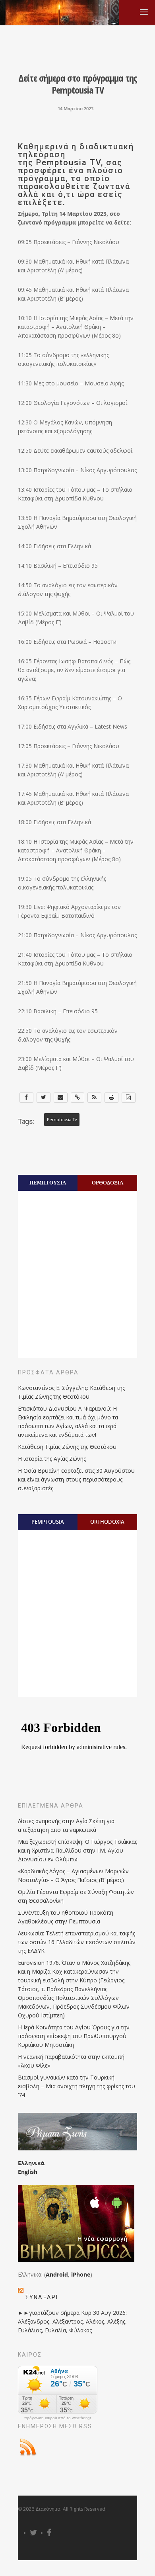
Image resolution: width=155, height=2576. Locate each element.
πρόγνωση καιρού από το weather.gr (58, 2418)
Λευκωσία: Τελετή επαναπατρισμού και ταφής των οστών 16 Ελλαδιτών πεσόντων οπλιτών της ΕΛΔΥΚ (77, 1942)
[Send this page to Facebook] (26, 1097)
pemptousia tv (62, 1120)
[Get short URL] (78, 1097)
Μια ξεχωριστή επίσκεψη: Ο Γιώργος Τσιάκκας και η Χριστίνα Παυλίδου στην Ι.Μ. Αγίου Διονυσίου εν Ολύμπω (77, 1850)
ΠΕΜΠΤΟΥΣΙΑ (48, 1182)
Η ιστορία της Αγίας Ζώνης (52, 1459)
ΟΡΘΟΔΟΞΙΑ (108, 1182)
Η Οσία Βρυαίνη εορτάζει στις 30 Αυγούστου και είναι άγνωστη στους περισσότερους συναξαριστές (76, 1479)
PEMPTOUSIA (48, 1522)
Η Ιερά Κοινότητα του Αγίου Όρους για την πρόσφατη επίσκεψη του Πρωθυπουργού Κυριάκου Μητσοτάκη (74, 2036)
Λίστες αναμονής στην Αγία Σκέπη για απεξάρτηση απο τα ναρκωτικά (66, 1825)
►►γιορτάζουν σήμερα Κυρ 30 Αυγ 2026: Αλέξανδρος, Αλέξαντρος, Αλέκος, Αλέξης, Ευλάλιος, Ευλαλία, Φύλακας (72, 2321)
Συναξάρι (42, 2297)
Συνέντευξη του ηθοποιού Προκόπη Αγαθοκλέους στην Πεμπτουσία (66, 1917)
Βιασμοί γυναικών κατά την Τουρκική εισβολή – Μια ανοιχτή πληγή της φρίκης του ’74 (77, 2086)
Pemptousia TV (67, 162)
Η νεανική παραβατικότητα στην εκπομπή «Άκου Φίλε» (71, 2061)
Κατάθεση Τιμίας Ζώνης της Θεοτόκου (67, 1447)
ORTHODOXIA (107, 1522)
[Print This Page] (111, 1097)
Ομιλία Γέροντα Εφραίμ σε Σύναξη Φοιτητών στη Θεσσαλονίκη (76, 1896)
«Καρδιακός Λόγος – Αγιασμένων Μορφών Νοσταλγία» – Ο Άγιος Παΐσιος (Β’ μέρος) (73, 1875)
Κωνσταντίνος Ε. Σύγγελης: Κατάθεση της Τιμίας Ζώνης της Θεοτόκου (71, 1392)
